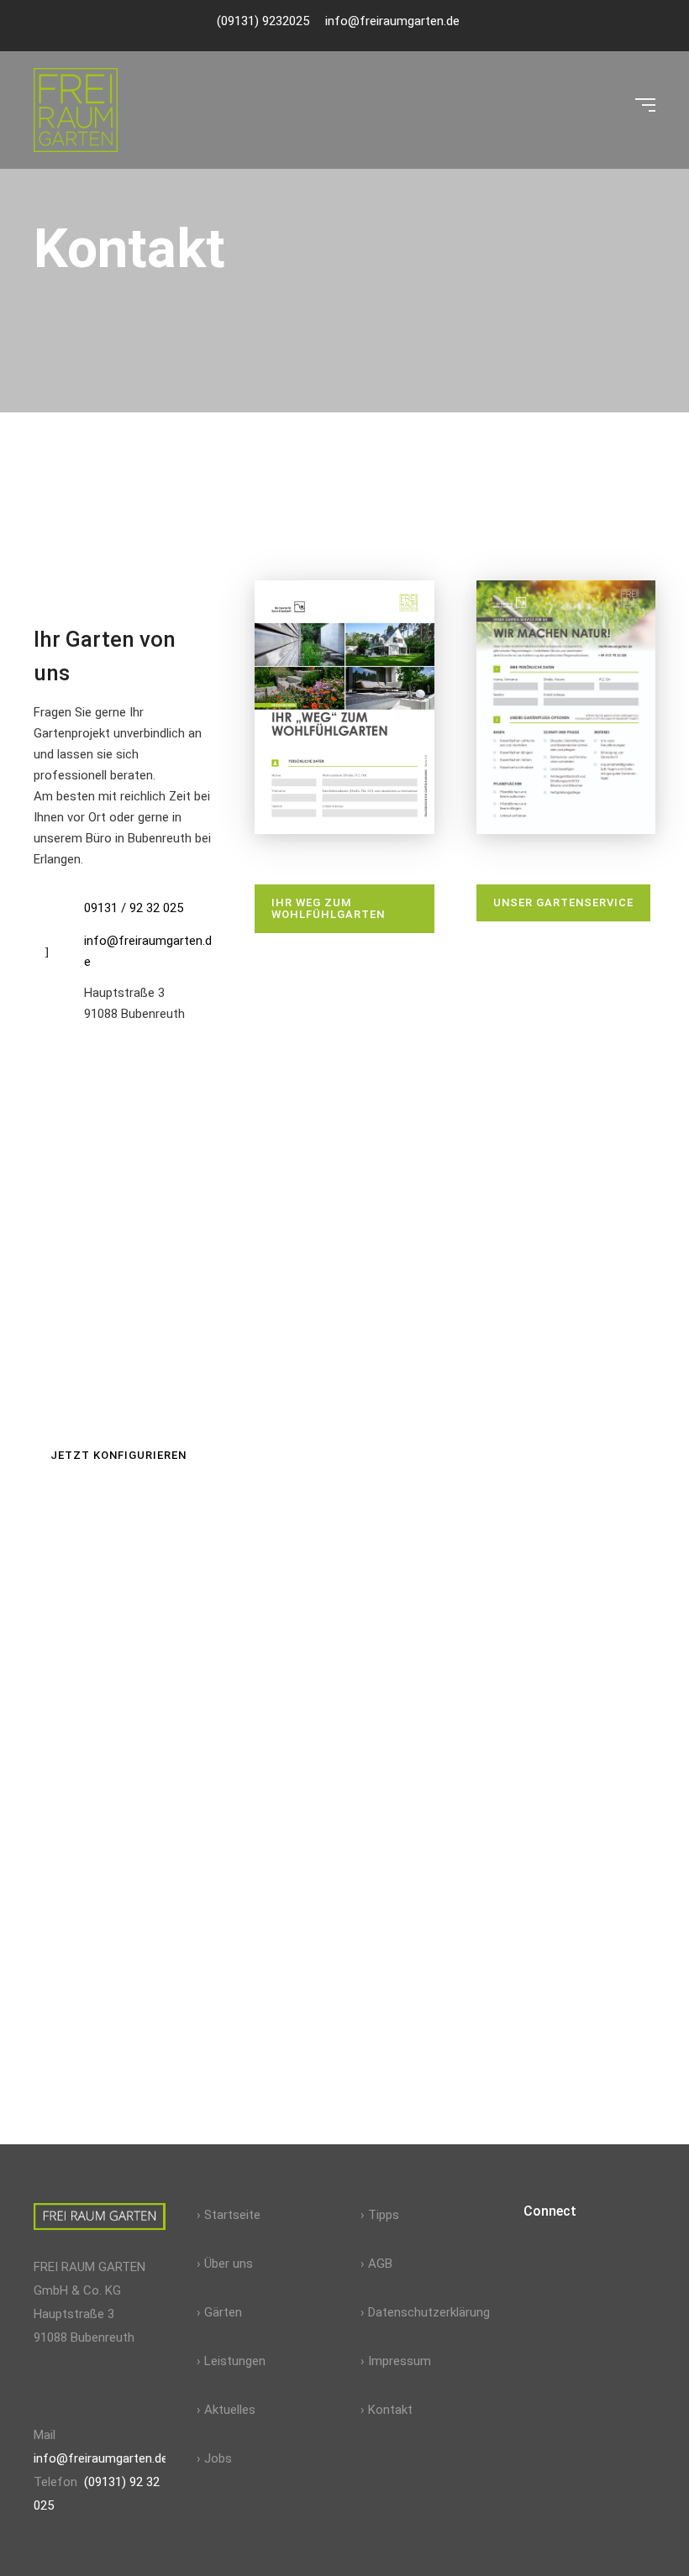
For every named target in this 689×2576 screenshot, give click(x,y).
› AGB (376, 2264)
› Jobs (214, 2458)
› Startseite (229, 2215)
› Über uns (225, 2264)
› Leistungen (231, 2361)
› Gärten (219, 2312)
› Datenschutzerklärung (425, 2312)
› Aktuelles (226, 2410)
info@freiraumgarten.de (101, 2458)
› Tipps (380, 2215)
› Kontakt (387, 2410)
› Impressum (396, 2361)
